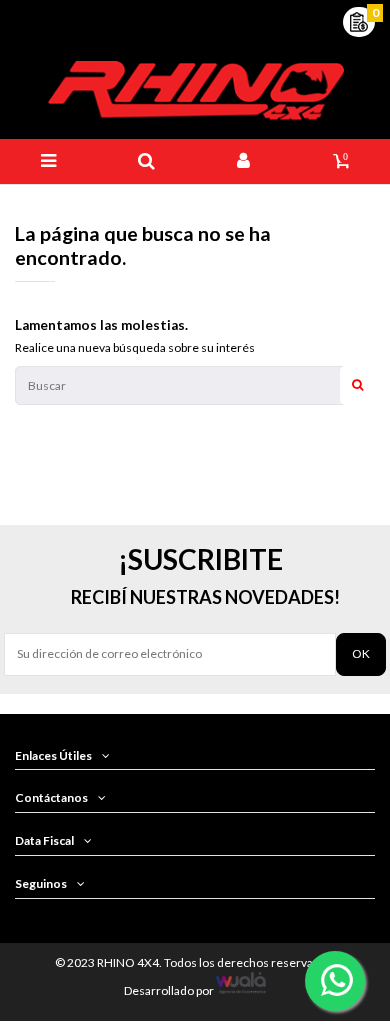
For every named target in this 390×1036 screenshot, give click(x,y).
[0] (359, 20)
